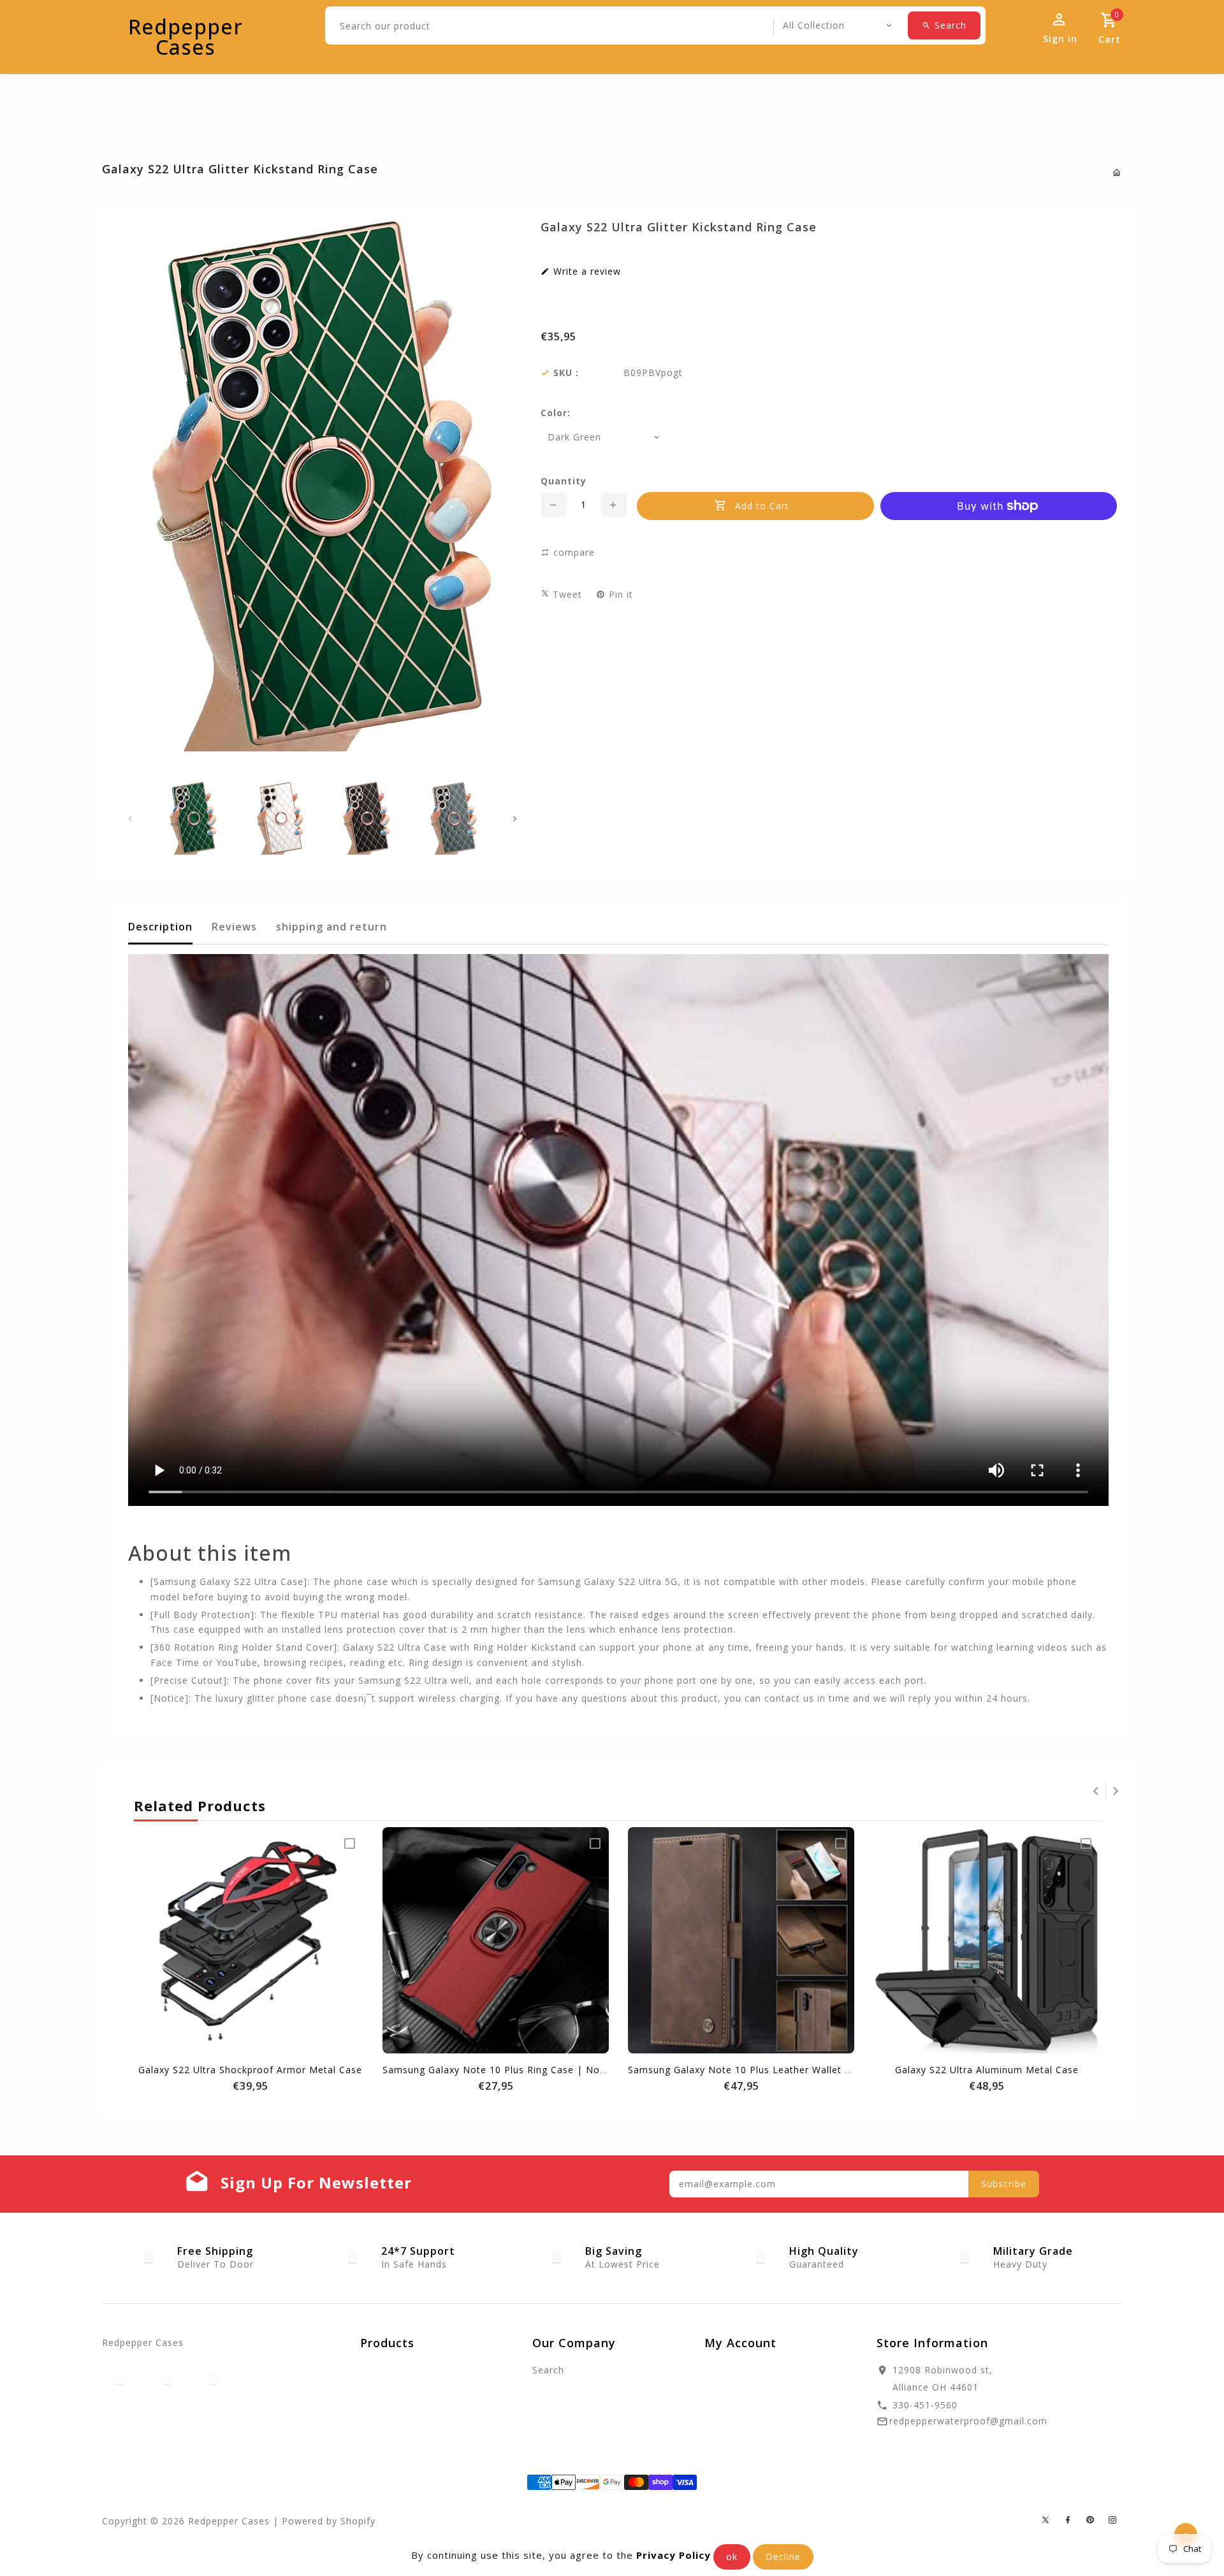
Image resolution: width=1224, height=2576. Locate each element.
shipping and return (331, 927)
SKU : (566, 373)
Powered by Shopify (329, 2521)
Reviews (234, 927)
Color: (556, 413)
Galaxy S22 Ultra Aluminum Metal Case (987, 2070)
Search (548, 2370)
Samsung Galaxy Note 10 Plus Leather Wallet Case (748, 2070)
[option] (193, 818)
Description (160, 927)
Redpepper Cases (186, 37)
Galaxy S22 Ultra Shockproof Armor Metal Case (250, 2070)
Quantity (564, 481)
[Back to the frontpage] (1117, 172)
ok (732, 2557)
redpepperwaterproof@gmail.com (968, 2421)
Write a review (586, 271)
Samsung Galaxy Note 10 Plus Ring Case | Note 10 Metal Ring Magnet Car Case (572, 2070)
